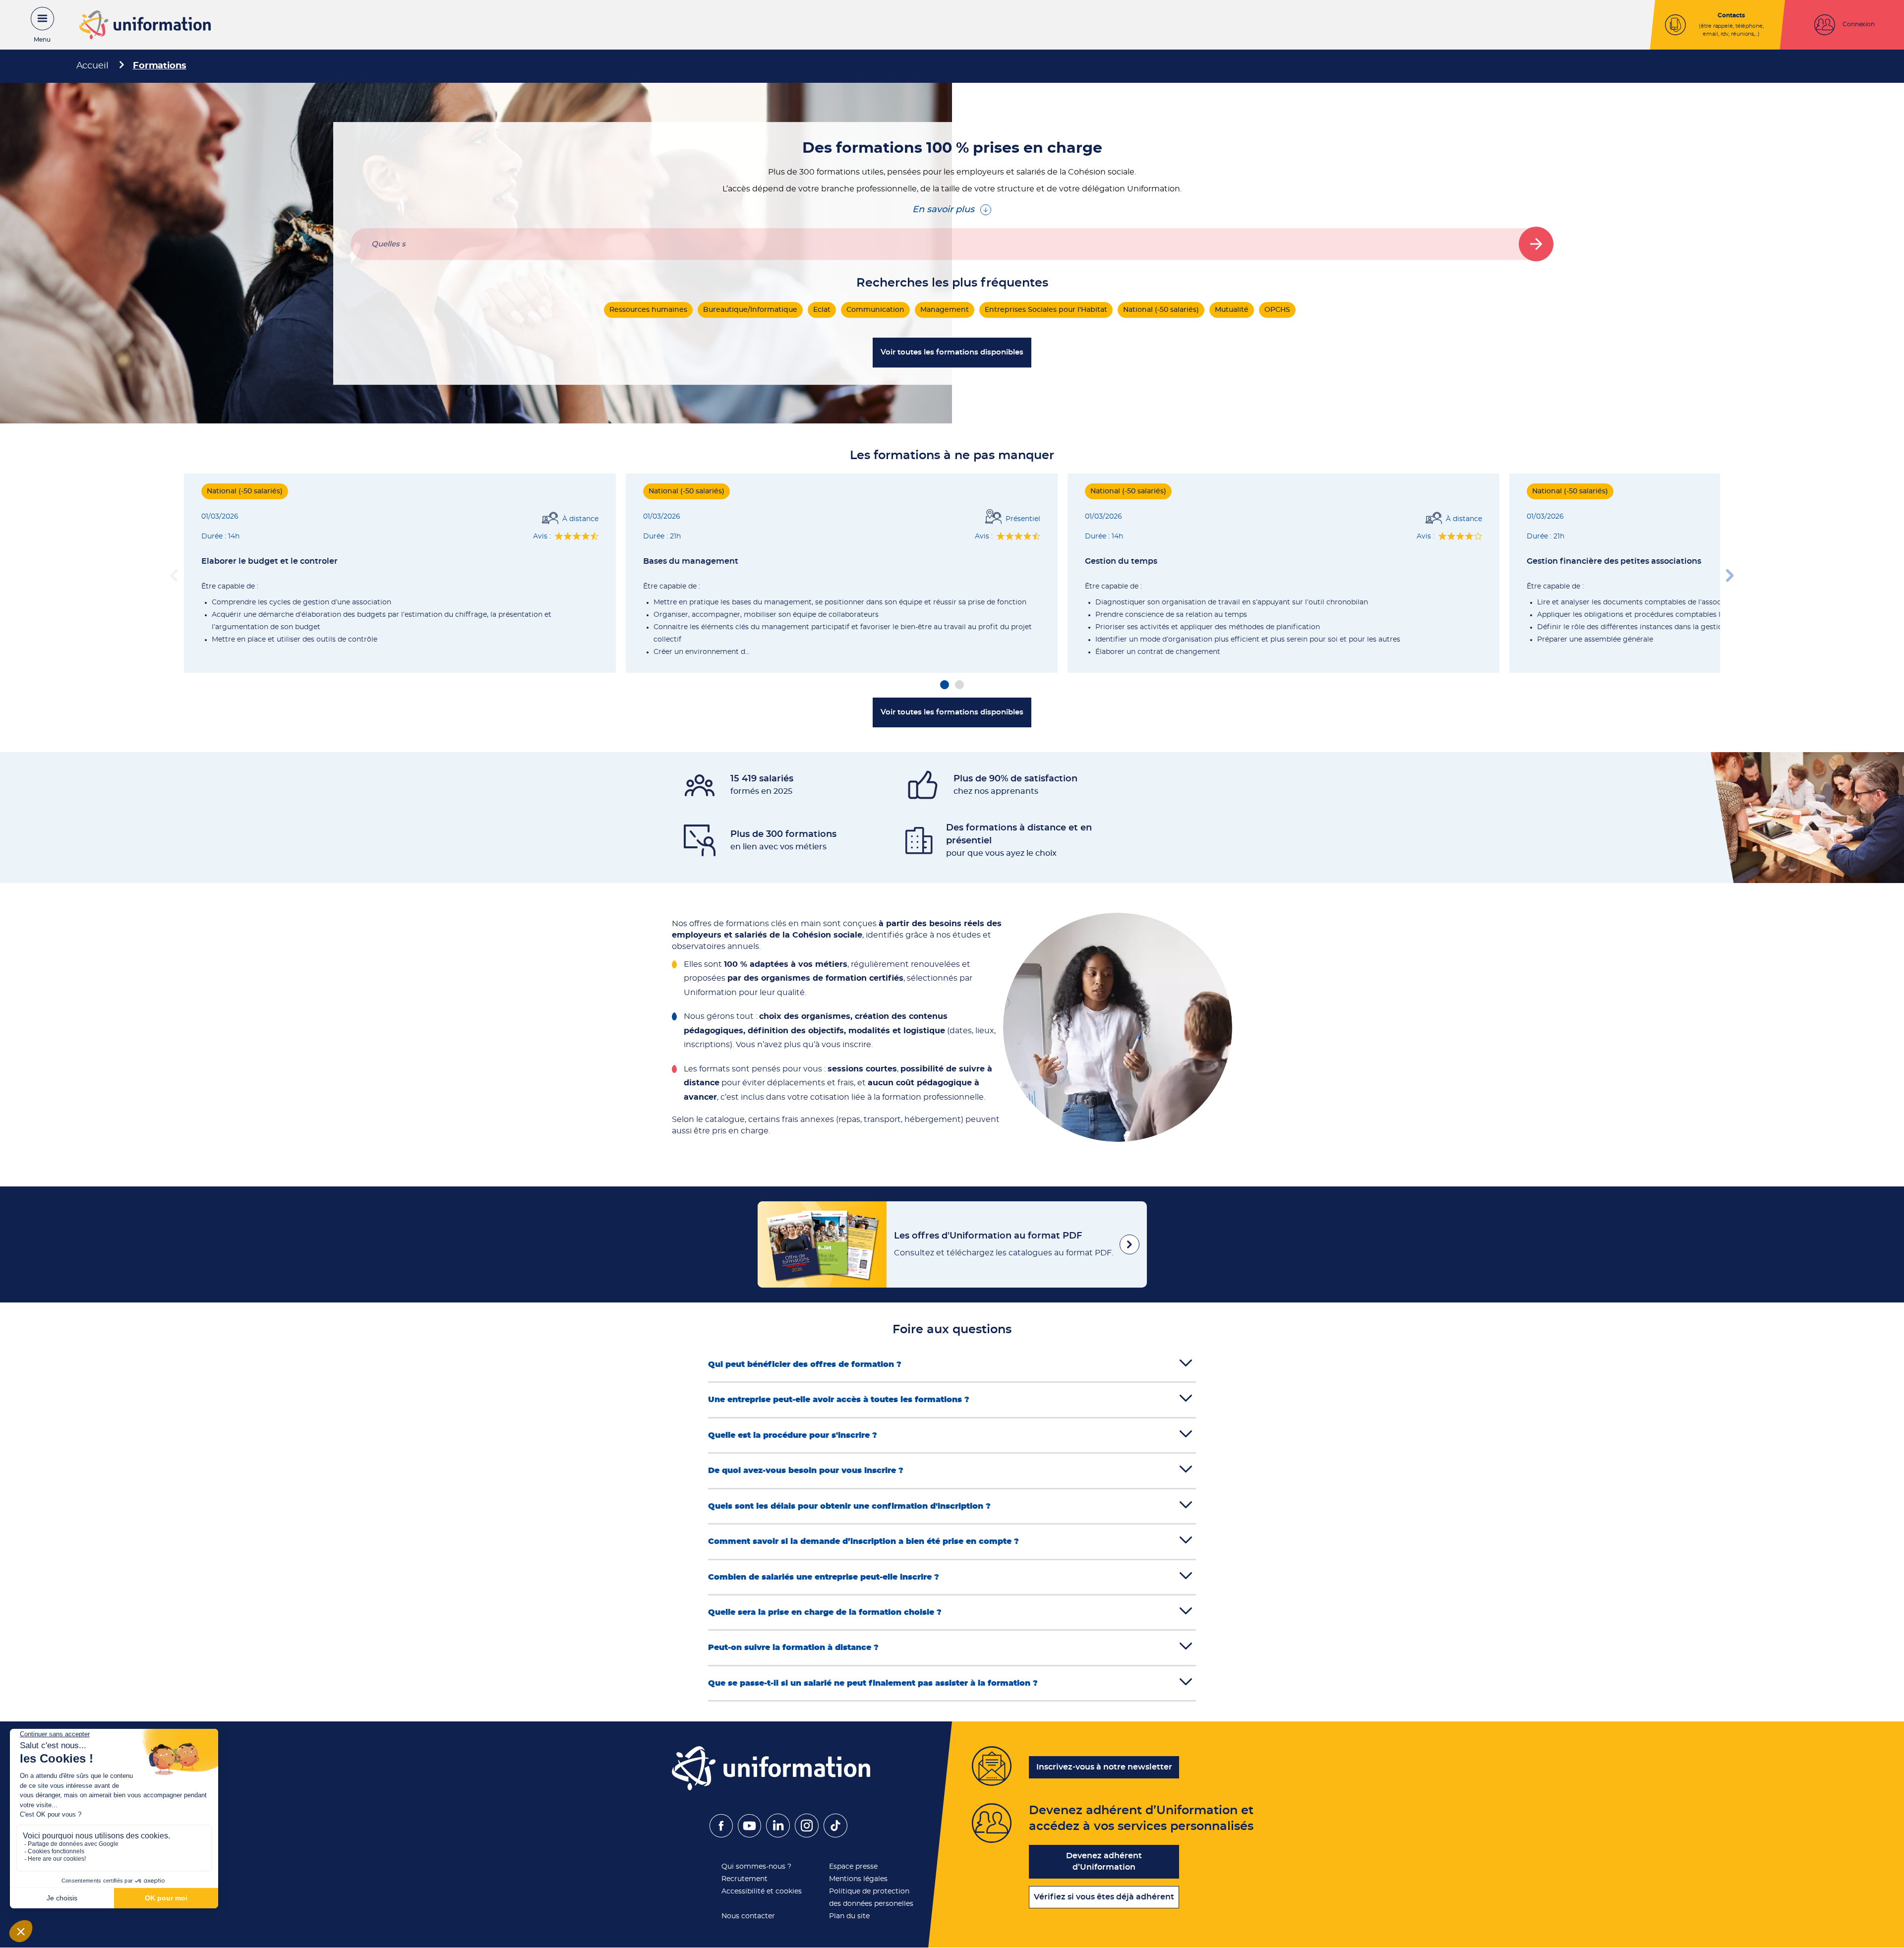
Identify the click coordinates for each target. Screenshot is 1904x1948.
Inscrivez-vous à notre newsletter (1104, 1767)
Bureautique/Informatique (750, 310)
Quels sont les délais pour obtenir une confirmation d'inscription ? (849, 1506)
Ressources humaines (648, 310)
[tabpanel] (400, 573)
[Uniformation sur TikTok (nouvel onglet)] (835, 1835)
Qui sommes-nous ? (756, 1867)
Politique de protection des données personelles (871, 1898)
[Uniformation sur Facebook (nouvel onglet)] (721, 1835)
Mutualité (1232, 310)
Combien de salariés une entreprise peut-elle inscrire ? (824, 1577)
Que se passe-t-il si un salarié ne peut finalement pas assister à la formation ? (873, 1683)
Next (1730, 573)
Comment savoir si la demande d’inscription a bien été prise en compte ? (863, 1541)
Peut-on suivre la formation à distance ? (793, 1648)
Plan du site (849, 1916)
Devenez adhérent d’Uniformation (1104, 1861)
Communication (875, 310)
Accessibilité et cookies (762, 1891)
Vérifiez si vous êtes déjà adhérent (1104, 1897)
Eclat (822, 310)
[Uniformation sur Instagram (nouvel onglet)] (807, 1835)
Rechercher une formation (1536, 244)
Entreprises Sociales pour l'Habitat (1046, 310)
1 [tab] (945, 685)
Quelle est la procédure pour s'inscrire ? (793, 1435)
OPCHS (1277, 310)
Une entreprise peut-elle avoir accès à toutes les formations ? (839, 1400)
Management (945, 310)
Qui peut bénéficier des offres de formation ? (805, 1364)
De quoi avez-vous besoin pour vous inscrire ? (806, 1471)
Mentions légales (858, 1879)
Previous (174, 573)
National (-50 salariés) (1161, 310)
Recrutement (744, 1879)
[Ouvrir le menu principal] (37, 25)
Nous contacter (748, 1916)
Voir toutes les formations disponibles (952, 352)
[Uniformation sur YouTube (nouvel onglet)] (749, 1835)
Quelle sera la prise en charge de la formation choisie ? (825, 1612)
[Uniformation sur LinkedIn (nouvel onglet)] (778, 1835)
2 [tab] (959, 685)
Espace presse (853, 1867)
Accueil (92, 66)
